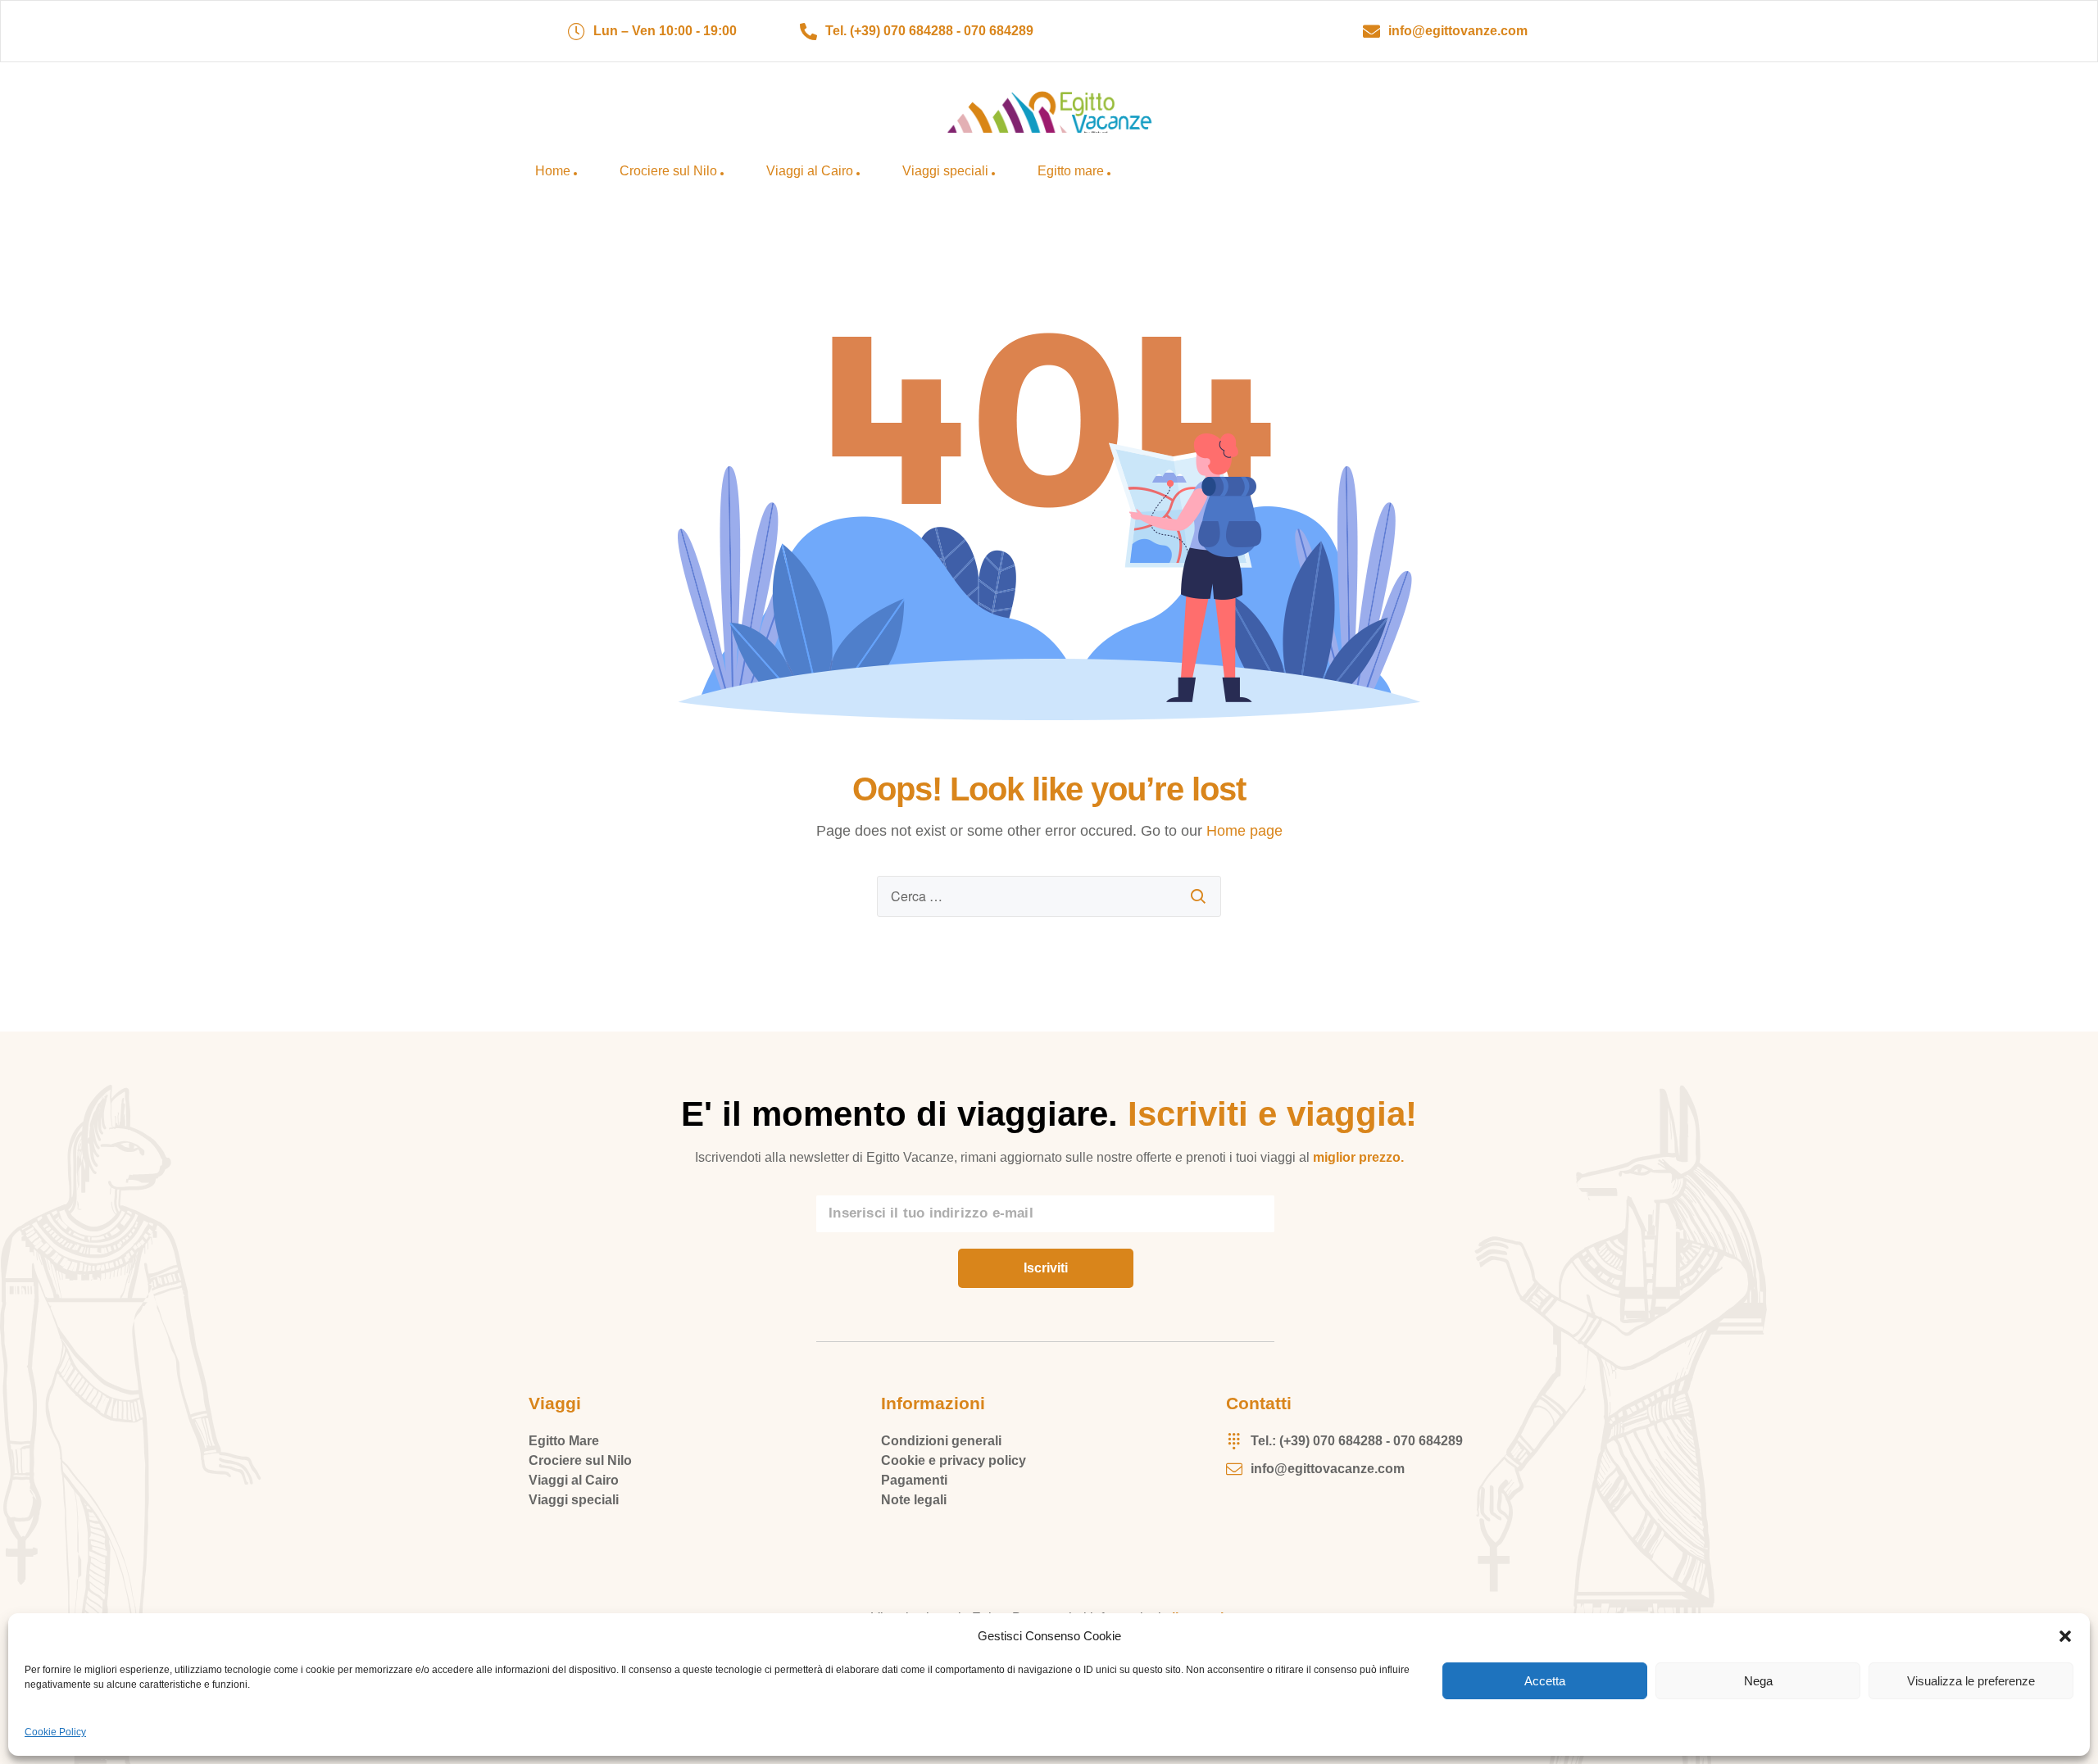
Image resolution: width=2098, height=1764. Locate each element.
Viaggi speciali (945, 171)
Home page (1244, 831)
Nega (1758, 1681)
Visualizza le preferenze (1971, 1681)
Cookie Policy (55, 1732)
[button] (2065, 1636)
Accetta (1545, 1681)
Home (553, 171)
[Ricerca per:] (1049, 896)
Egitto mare (1071, 171)
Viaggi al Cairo (810, 171)
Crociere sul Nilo (668, 171)
